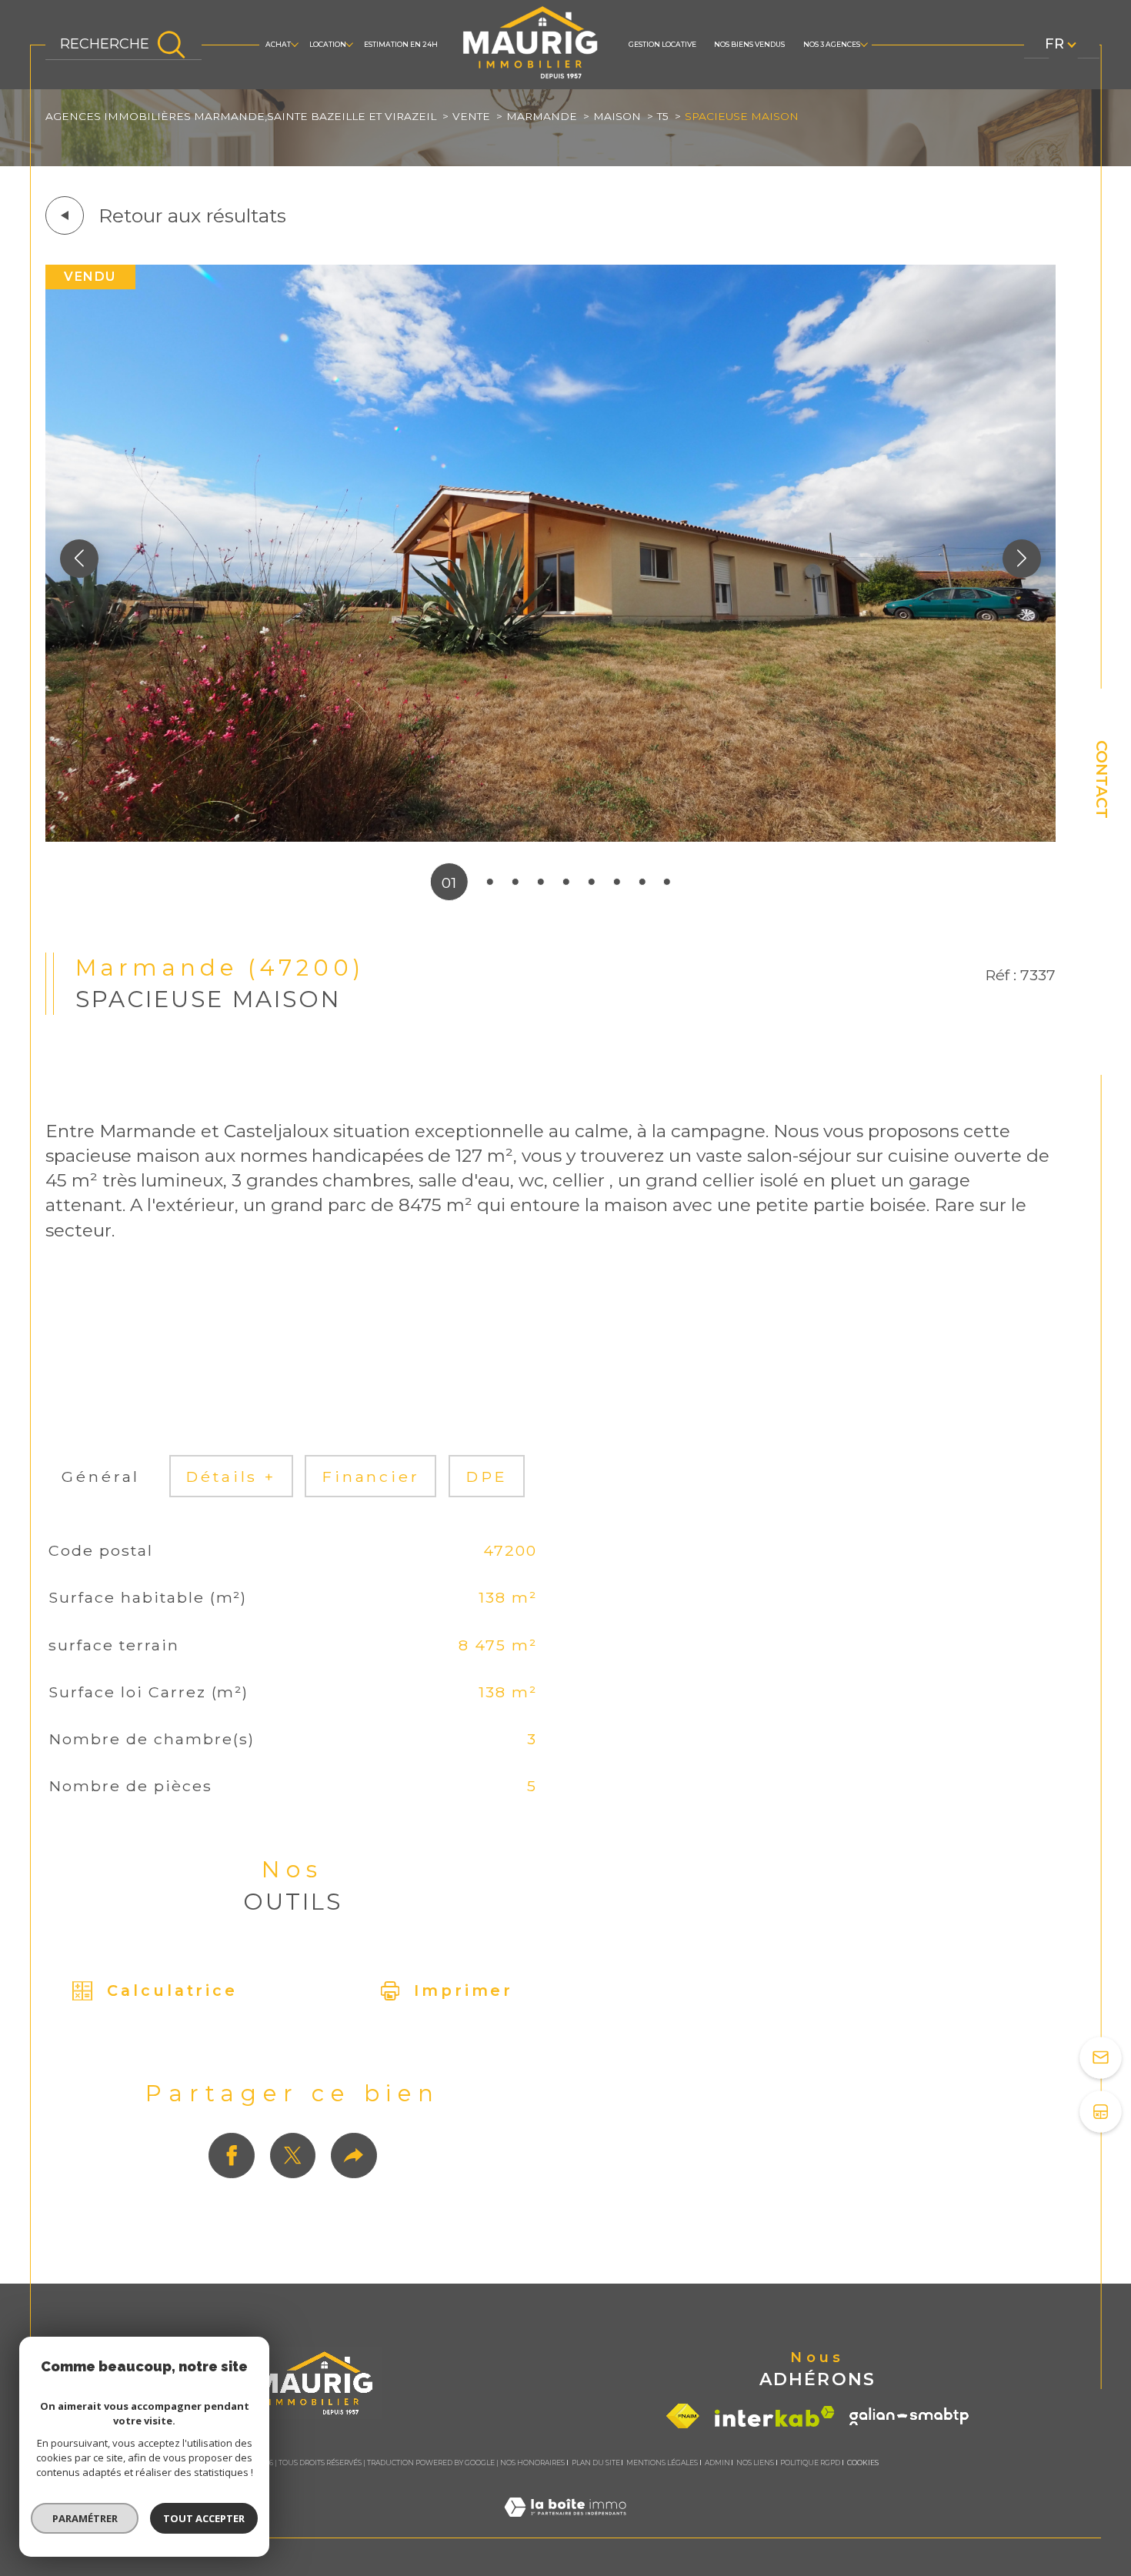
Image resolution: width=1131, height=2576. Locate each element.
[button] (1022, 559)
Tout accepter (204, 2518)
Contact (1102, 779)
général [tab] (101, 1477)
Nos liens (755, 2463)
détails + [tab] (231, 1477)
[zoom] (551, 836)
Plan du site (596, 2463)
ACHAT (278, 44)
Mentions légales (662, 2463)
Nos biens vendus (749, 44)
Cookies (863, 2463)
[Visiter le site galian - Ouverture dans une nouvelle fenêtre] (909, 2416)
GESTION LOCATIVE (662, 44)
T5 (663, 116)
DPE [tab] (487, 1477)
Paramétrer (85, 2518)
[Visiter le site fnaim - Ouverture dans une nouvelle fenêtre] (683, 2416)
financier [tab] (371, 1477)
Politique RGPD (810, 2463)
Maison (617, 116)
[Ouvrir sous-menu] (295, 44)
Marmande (542, 116)
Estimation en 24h (401, 44)
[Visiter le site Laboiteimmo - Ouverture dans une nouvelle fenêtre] (565, 2527)
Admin (717, 2463)
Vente (471, 116)
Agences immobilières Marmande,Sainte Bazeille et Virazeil (241, 116)
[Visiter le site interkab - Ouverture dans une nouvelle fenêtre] (775, 2416)
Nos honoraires (532, 2463)
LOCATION (328, 44)
